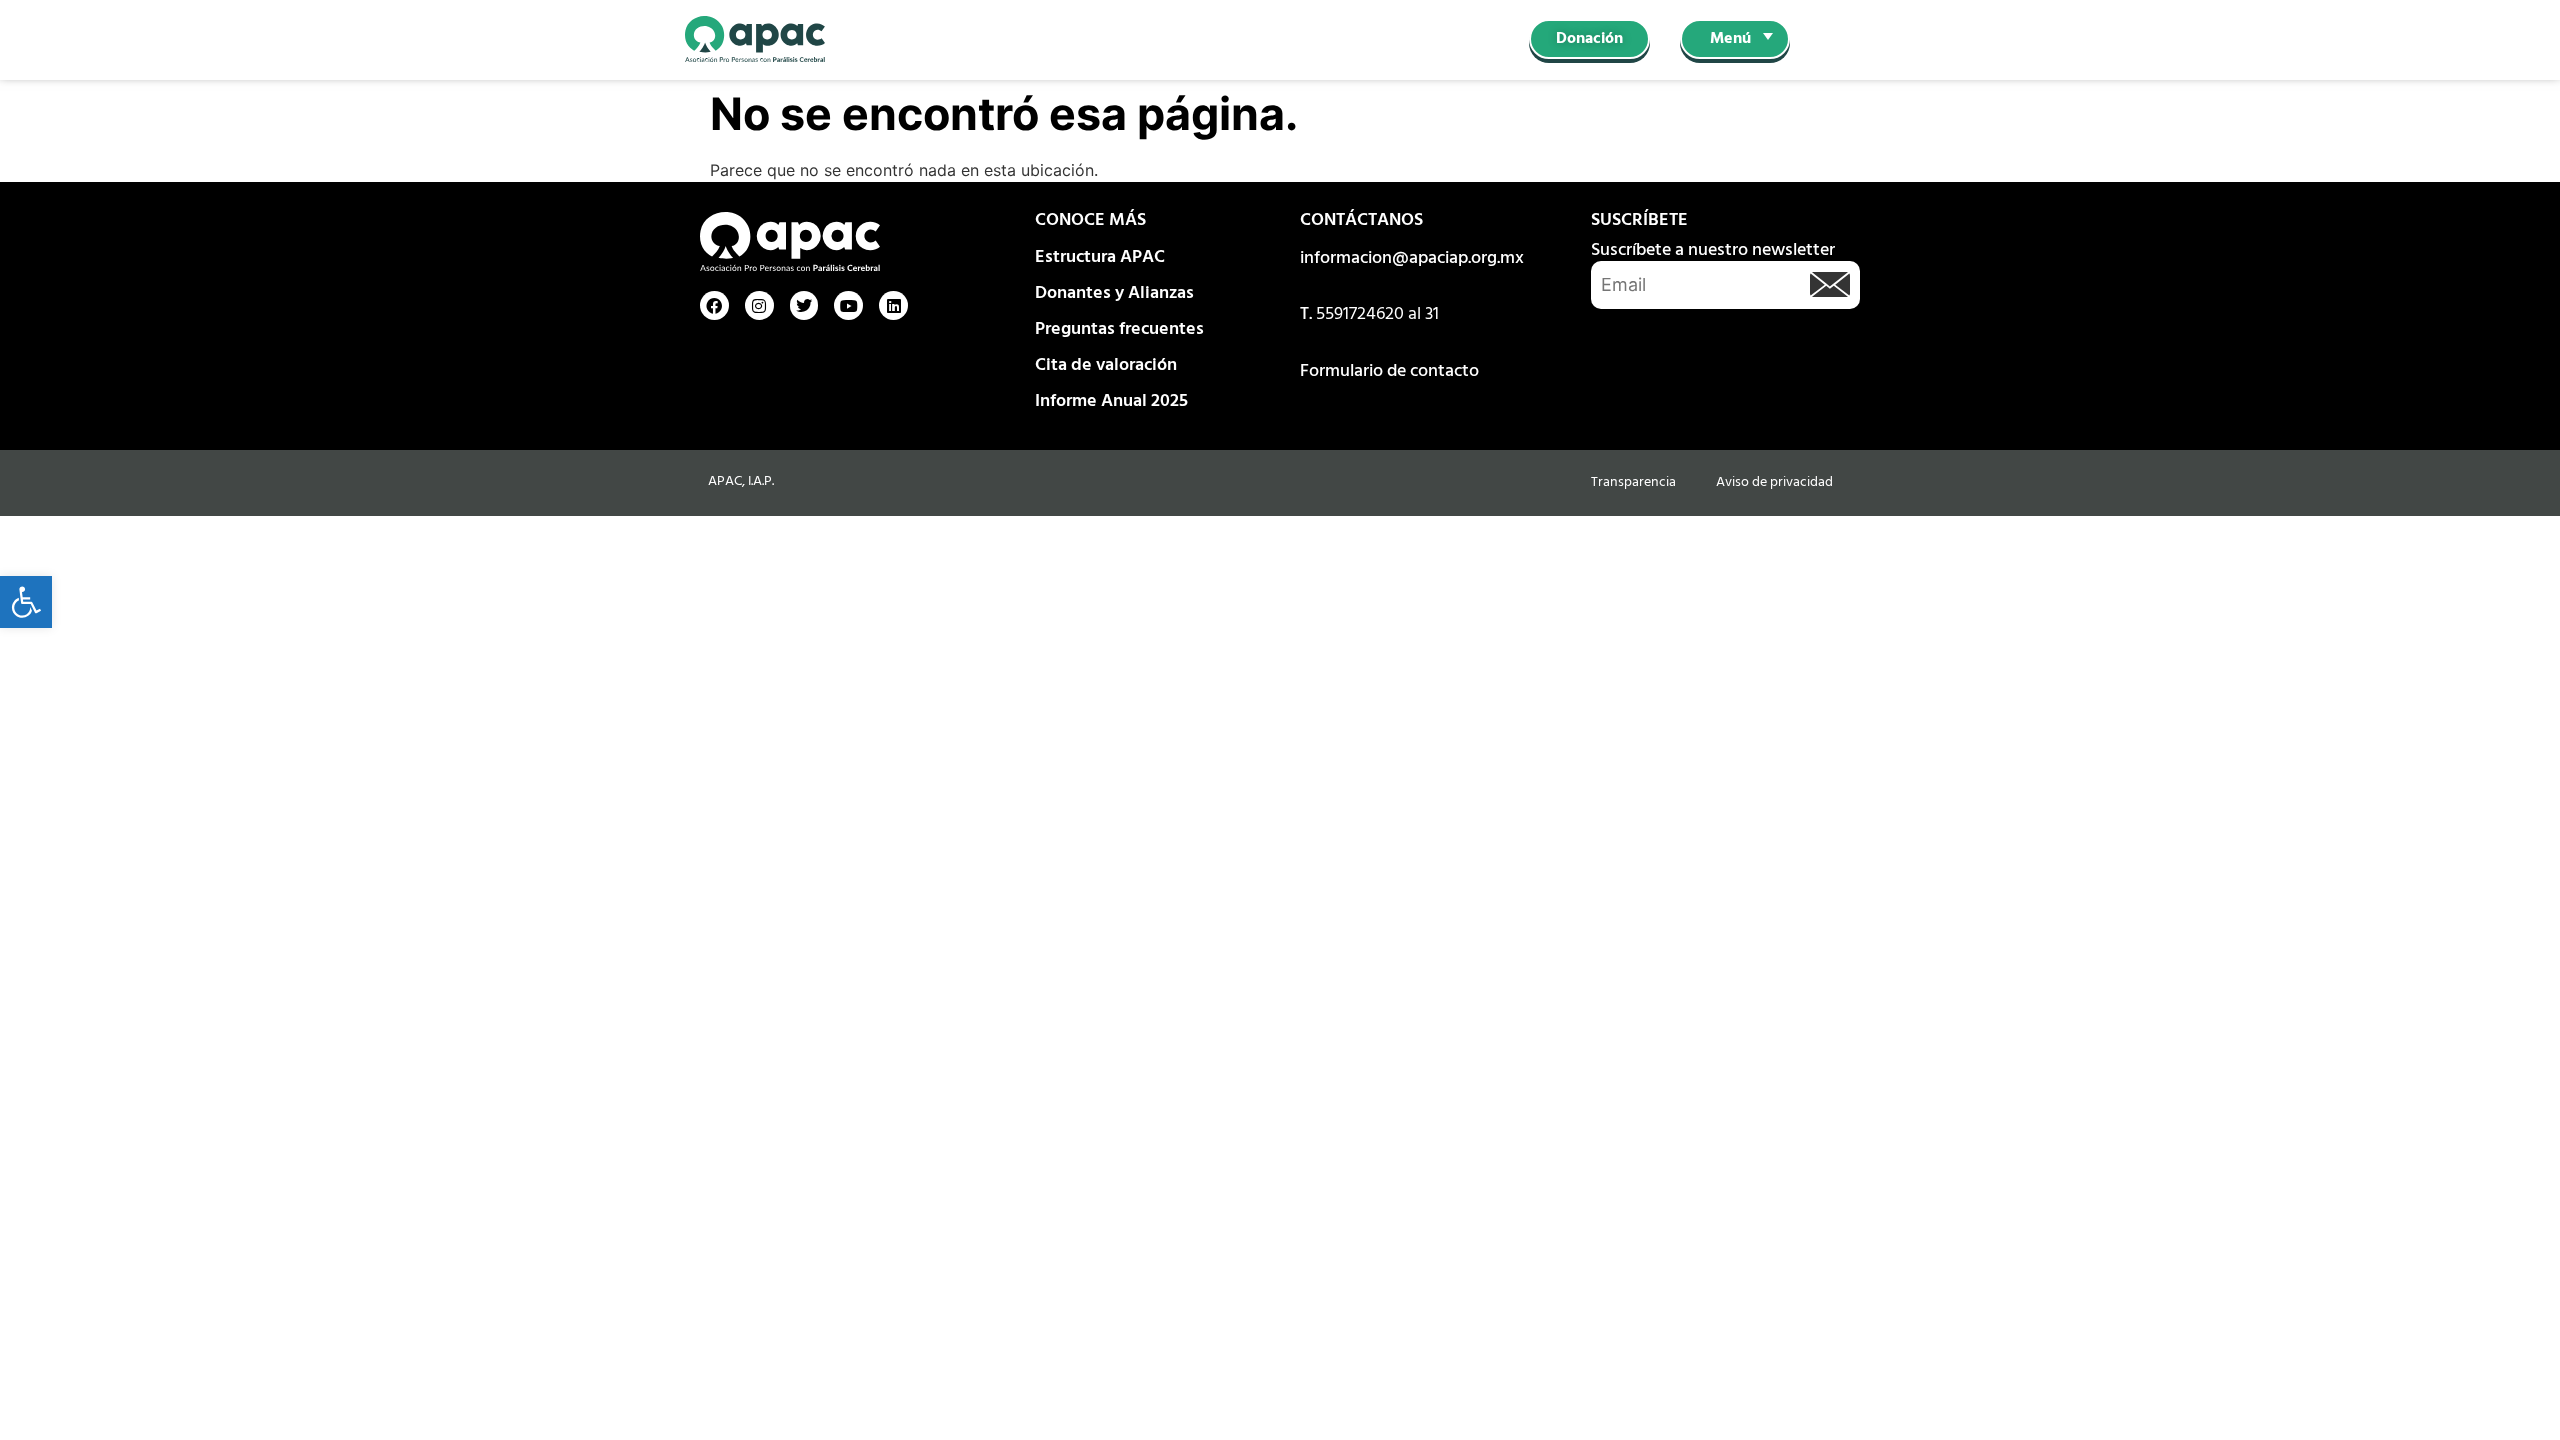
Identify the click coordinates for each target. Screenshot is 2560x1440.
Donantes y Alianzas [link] (1114, 293)
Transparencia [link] (1633, 482)
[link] (26, 602)
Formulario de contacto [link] (1389, 371)
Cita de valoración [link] (1106, 365)
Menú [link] (1730, 39)
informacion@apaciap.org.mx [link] (1412, 258)
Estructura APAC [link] (1100, 257)
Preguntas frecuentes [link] (1119, 329)
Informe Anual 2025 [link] (1111, 401)
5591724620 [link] (1360, 314)
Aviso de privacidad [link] (1774, 482)
